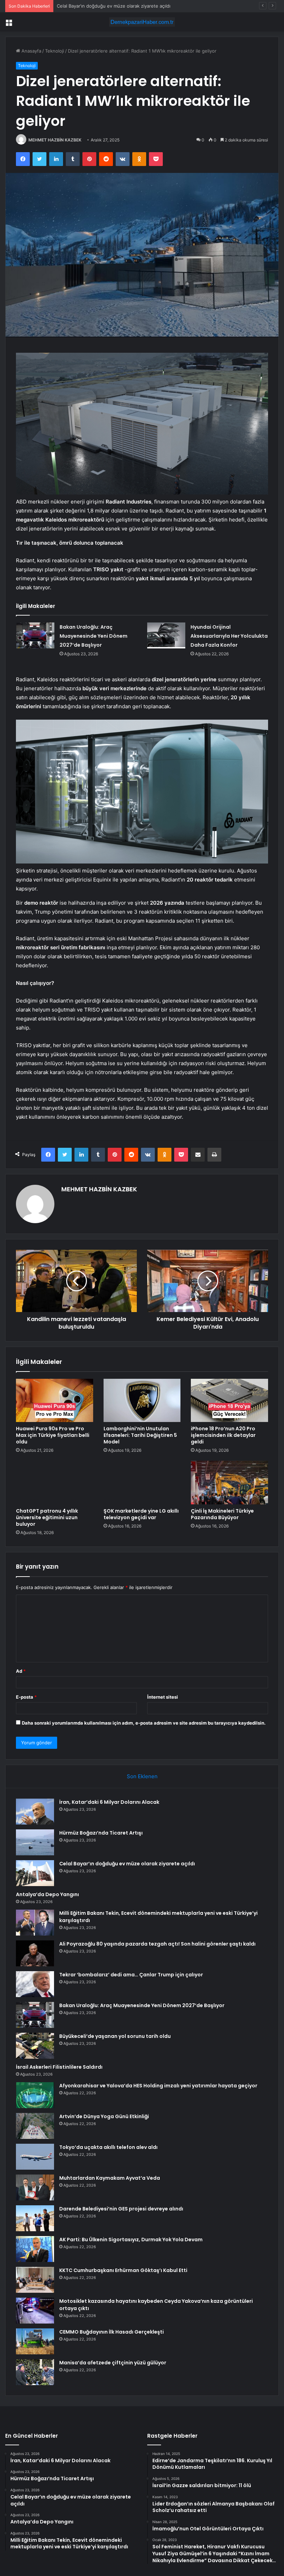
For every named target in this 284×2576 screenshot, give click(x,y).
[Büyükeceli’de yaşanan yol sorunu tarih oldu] (35, 2046)
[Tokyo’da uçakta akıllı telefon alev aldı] (35, 2157)
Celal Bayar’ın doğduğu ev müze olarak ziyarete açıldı (127, 1864)
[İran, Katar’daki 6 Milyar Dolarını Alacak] (35, 1812)
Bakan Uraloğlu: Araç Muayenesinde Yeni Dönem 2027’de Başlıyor (94, 636)
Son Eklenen (142, 1776)
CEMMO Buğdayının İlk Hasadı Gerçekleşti (112, 2332)
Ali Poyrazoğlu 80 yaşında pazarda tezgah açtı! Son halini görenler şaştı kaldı (157, 1944)
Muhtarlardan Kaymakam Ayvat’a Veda (110, 2178)
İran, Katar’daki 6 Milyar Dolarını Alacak (109, 1802)
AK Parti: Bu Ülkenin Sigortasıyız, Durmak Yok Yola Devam (131, 2240)
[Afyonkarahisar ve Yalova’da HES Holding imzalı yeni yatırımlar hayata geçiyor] (35, 2095)
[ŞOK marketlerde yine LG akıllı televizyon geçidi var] (142, 1483)
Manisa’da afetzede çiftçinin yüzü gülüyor (113, 2363)
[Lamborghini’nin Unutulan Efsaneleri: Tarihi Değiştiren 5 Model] (142, 1401)
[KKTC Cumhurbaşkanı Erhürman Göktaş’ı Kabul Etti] (35, 2280)
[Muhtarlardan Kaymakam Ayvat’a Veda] (35, 2187)
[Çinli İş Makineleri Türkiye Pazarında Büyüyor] (229, 1483)
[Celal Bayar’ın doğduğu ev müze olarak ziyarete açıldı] (35, 1873)
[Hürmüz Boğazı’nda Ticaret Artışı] (35, 1842)
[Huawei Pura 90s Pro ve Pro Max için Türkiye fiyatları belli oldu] (55, 1401)
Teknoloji (55, 51)
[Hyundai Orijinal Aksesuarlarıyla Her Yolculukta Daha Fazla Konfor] (166, 635)
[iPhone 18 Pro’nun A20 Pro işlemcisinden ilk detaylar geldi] (229, 1401)
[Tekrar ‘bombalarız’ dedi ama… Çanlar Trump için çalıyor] (35, 1984)
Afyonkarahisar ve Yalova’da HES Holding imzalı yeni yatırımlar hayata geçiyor (158, 2086)
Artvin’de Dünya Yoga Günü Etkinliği (104, 2116)
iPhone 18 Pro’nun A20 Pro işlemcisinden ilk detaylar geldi (223, 1435)
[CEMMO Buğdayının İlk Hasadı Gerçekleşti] (35, 2341)
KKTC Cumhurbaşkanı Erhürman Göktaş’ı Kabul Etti (123, 2270)
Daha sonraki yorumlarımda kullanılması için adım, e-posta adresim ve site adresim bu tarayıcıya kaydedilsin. (144, 1723)
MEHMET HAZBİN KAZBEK (55, 140)
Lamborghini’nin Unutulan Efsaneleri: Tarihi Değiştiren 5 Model (140, 1435)
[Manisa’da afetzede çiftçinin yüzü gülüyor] (35, 2372)
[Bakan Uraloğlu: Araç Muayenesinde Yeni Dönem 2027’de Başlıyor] (35, 635)
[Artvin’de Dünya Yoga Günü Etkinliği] (35, 2126)
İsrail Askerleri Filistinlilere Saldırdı (59, 2067)
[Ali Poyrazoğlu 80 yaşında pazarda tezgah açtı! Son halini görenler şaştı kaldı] (35, 1953)
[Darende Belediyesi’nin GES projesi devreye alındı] (35, 2218)
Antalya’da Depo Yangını (82, 6)
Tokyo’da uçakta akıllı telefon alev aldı (108, 2147)
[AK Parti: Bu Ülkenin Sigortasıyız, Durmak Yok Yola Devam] (35, 2249)
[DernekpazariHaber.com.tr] (142, 22)
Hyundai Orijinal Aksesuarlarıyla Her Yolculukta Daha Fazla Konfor (229, 636)
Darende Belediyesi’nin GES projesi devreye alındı (121, 2209)
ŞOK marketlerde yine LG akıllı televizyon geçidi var (141, 1514)
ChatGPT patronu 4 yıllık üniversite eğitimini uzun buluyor (47, 1517)
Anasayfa (31, 51)
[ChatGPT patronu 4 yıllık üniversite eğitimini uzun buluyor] (55, 1483)
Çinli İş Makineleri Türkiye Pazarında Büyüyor (222, 1514)
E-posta (26, 1697)
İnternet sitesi (163, 1697)
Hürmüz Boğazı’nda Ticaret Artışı (101, 1833)
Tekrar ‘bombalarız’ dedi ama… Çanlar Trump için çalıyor (131, 1975)
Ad (21, 1671)
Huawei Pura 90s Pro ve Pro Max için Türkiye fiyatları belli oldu (53, 1435)
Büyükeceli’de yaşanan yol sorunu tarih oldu (115, 2036)
